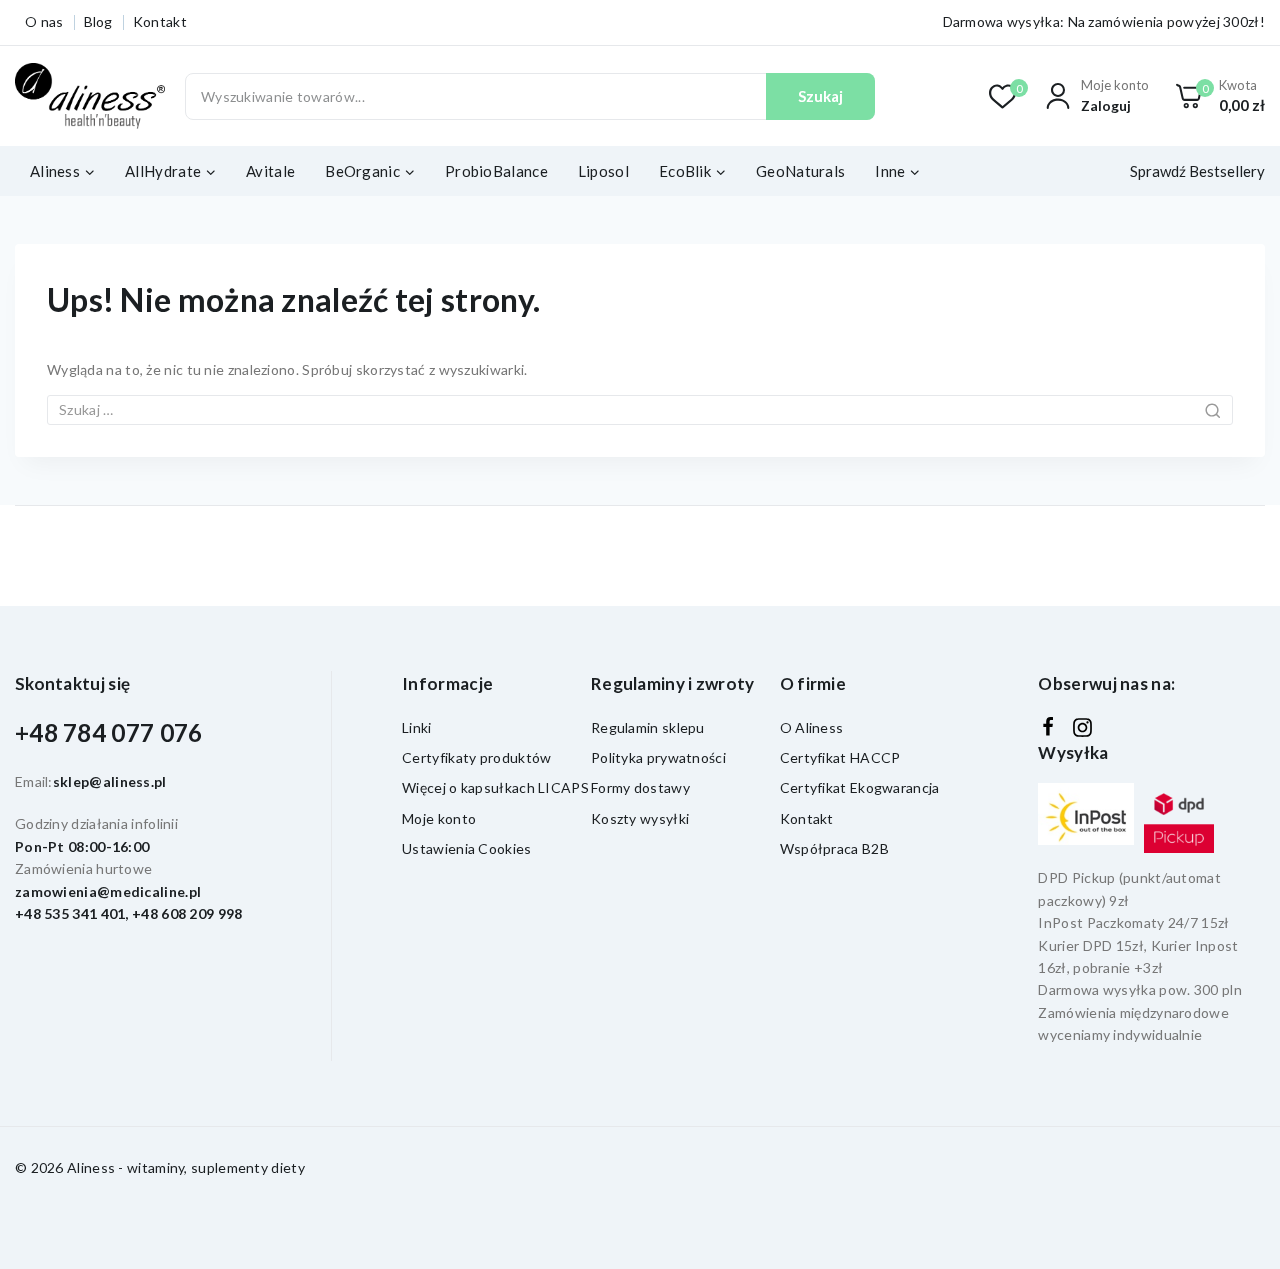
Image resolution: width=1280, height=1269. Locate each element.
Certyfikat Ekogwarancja (860, 787)
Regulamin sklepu (648, 727)
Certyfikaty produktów (476, 757)
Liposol (603, 171)
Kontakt (160, 21)
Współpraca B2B (834, 848)
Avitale (270, 171)
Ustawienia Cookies (466, 848)
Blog (98, 21)
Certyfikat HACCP (840, 757)
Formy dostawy (640, 787)
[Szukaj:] (640, 409)
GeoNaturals (800, 171)
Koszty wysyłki (640, 818)
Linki (417, 727)
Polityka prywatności (658, 757)
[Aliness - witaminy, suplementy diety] (90, 96)
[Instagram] (1082, 727)
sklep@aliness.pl (110, 781)
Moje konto (439, 818)
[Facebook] (1048, 727)
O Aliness (812, 727)
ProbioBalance (496, 171)
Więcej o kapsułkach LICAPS (495, 787)
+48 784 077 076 (109, 732)
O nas (44, 21)
